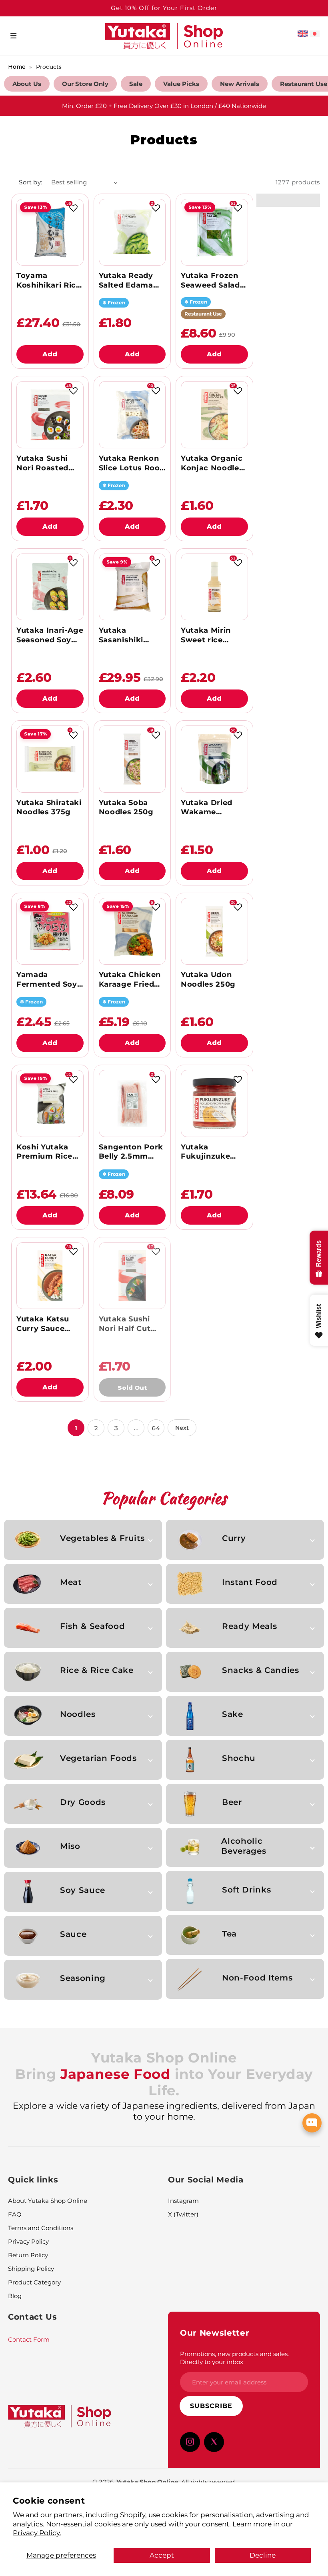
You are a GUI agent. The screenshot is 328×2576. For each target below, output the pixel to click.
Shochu (239, 1758)
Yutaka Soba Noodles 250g (126, 807)
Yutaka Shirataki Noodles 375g (49, 807)
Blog (15, 2296)
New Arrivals (240, 84)
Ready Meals (249, 1626)
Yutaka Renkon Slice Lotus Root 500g (131, 464)
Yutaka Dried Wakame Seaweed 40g (207, 808)
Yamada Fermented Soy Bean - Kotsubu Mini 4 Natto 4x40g (47, 980)
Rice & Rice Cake (97, 1670)
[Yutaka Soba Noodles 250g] (132, 759)
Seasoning (83, 1978)
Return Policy (28, 2255)
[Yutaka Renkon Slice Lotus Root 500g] (132, 415)
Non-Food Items (257, 1978)
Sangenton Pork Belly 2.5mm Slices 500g (131, 1152)
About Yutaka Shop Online (48, 2201)
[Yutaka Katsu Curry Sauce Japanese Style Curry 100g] (50, 1276)
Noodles (78, 1714)
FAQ (15, 2214)
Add (50, 354)
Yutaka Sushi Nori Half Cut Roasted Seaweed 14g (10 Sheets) (131, 1324)
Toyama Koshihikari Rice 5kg (48, 281)
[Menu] (13, 36)
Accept (162, 2555)
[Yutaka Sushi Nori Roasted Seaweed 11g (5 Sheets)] (50, 415)
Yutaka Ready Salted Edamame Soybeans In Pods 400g (132, 281)
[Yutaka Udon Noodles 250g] (214, 931)
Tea (229, 1934)
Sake (233, 1714)
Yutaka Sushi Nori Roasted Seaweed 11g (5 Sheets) (46, 464)
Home (17, 67)
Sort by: (31, 182)
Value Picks (181, 84)
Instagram (183, 2201)
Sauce (73, 1934)
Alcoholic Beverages (244, 1846)
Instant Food (250, 1582)
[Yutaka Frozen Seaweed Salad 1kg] (214, 232)
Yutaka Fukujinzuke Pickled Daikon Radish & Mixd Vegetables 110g (212, 1152)
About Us (27, 84)
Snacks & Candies (260, 1670)
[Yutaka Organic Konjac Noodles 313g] (214, 415)
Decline (263, 2555)
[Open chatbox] (312, 2123)
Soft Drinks (246, 1890)
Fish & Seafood (92, 1626)
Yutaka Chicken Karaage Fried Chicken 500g (130, 980)
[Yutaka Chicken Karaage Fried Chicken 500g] (132, 931)
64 (156, 1428)
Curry (234, 1538)
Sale (136, 84)
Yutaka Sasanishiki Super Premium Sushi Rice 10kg (130, 636)
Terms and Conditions (41, 2228)
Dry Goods (83, 1802)
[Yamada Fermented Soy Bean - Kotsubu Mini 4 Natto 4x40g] (50, 931)
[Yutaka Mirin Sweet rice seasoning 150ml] (214, 587)
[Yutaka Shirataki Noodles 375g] (50, 759)
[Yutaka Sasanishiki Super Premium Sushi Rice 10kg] (132, 587)
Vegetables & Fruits (102, 1538)
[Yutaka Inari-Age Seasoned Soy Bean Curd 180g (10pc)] (50, 587)
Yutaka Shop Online (147, 2482)
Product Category (34, 2282)
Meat (71, 1582)
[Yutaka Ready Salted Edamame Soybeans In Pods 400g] (132, 232)
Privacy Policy (28, 2241)
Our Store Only (85, 84)
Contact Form (29, 2339)
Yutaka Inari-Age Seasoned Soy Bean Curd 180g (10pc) (50, 636)
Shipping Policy (31, 2269)
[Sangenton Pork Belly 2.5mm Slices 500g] (132, 1103)
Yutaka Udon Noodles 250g (208, 979)
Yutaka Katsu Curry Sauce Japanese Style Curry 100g (46, 1324)
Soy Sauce (83, 1890)
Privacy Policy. (37, 2533)
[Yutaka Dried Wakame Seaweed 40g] (214, 759)
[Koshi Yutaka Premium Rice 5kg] (50, 1103)
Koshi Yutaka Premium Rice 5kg (44, 1152)
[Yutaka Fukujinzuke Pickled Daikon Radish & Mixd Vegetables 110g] (214, 1103)
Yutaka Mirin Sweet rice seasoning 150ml (214, 636)
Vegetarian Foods (98, 1758)
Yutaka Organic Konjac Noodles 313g (212, 464)
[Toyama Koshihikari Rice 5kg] (50, 232)
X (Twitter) (183, 2214)
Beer (232, 1802)
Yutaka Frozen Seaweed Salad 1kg (210, 281)
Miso (70, 1846)
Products (49, 67)
